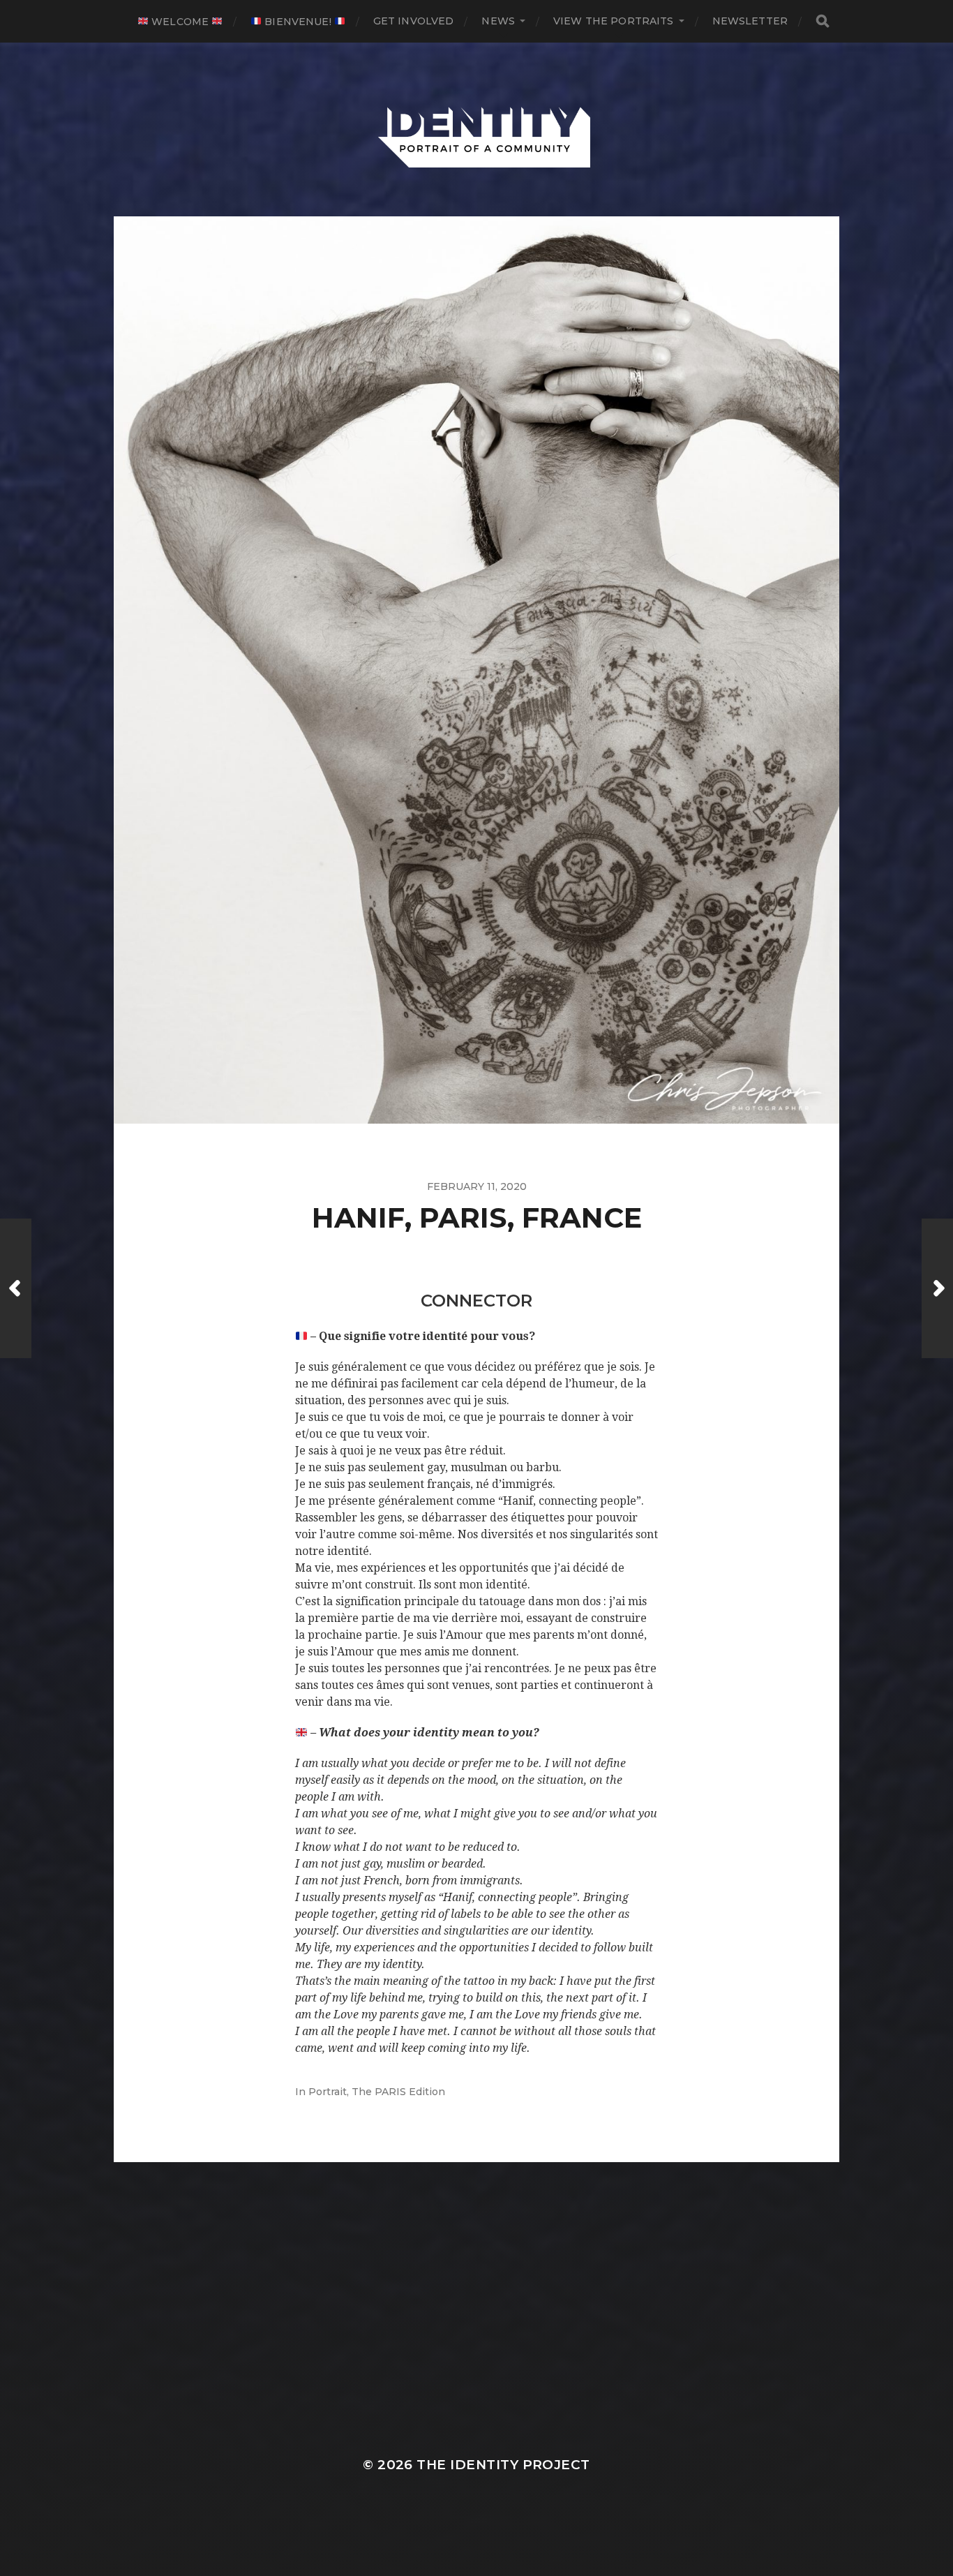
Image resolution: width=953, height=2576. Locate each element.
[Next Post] (937, 1288)
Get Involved (414, 21)
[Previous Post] (16, 1288)
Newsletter (750, 21)
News (498, 21)
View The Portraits (614, 21)
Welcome (180, 22)
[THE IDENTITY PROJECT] (477, 130)
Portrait (328, 2092)
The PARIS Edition (398, 2092)
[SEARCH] (823, 21)
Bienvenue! (298, 22)
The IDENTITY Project (503, 2465)
